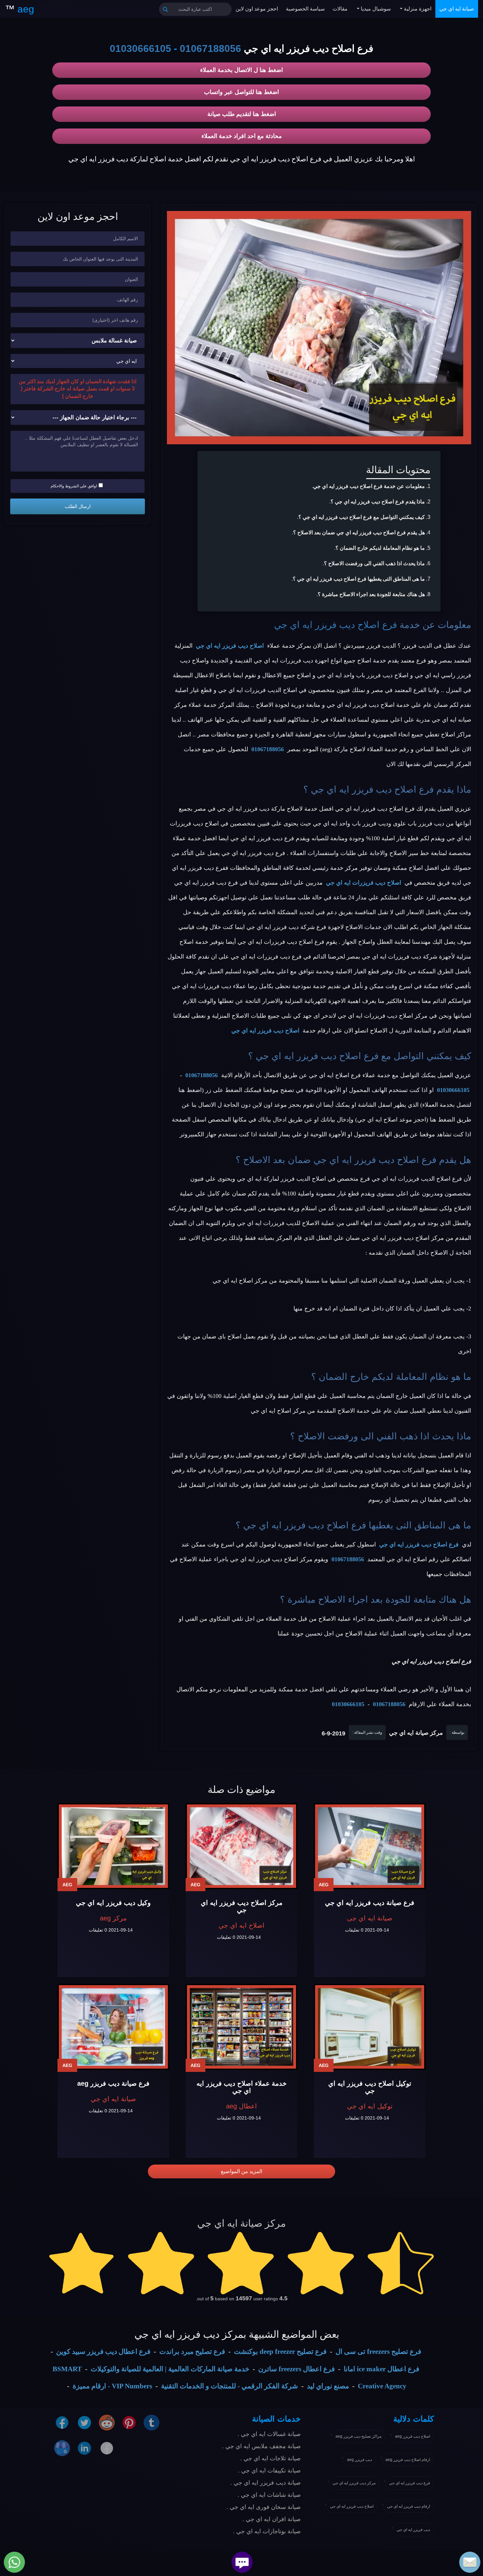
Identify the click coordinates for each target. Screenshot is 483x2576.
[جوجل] (62, 2448)
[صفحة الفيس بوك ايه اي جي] (62, 2422)
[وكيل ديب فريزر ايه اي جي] (113, 1846)
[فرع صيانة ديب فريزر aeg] (113, 2027)
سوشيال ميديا (375, 9)
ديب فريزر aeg (359, 2460)
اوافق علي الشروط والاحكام (74, 486)
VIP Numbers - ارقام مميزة (112, 2386)
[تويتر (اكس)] (84, 2422)
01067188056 (210, 48)
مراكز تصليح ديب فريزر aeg (358, 2436)
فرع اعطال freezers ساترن (297, 2369)
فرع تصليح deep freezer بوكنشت (280, 2352)
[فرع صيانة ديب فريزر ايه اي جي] (370, 1846)
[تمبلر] (151, 2422)
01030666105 (140, 48)
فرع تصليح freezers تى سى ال (378, 2352)
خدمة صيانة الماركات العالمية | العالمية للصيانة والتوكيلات (170, 2369)
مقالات (340, 9)
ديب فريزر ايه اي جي (413, 2530)
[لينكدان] (84, 2448)
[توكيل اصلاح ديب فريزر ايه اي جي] (370, 2027)
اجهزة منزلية (417, 9)
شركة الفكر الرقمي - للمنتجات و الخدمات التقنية (230, 2386)
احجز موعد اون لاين (257, 9)
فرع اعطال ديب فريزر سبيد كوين (103, 2352)
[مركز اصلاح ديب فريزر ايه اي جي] (241, 1846)
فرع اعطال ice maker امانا (381, 2369)
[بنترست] (129, 2422)
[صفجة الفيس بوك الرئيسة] (107, 2448)
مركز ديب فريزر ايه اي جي (354, 2483)
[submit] (166, 9)
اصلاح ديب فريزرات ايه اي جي (364, 883)
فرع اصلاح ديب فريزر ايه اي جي (335, 625)
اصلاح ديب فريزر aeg (413, 2436)
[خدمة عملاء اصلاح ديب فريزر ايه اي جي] (241, 2027)
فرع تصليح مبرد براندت (192, 2352)
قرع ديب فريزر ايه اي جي (410, 2483)
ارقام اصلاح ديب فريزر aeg (408, 2460)
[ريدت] (107, 2422)
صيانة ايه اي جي (457, 9)
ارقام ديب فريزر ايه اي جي (409, 2506)
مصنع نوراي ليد (328, 2386)
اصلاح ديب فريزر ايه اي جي (230, 646)
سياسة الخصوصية (305, 9)
